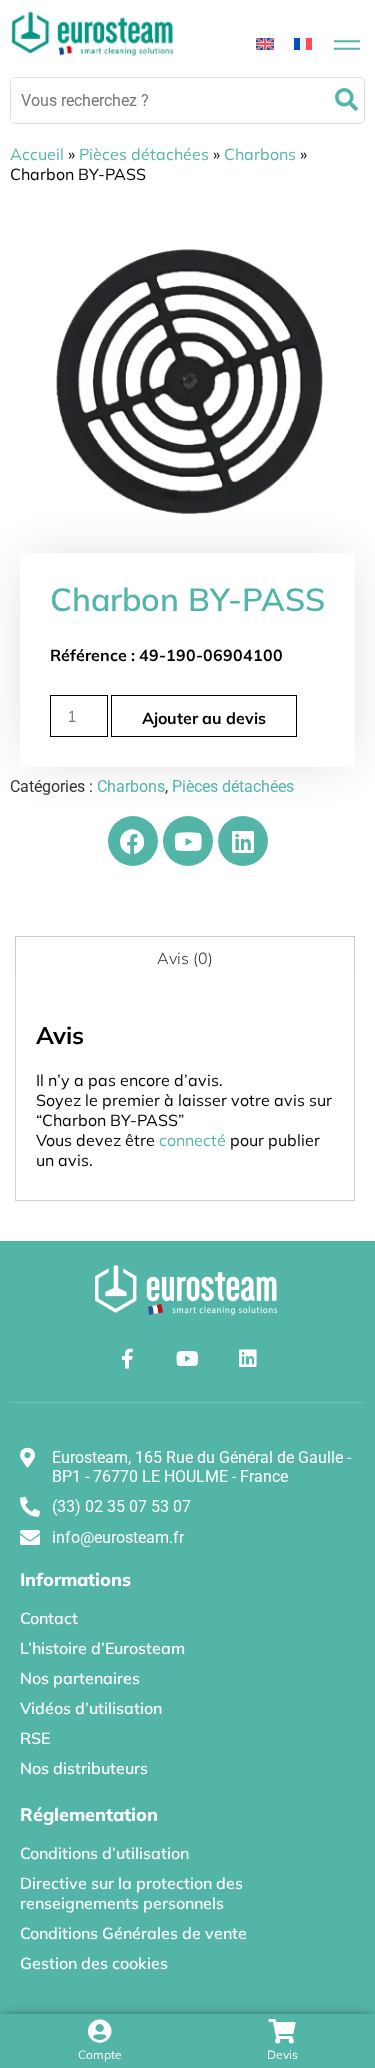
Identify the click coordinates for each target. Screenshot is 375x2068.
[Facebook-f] (128, 1359)
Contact (49, 1618)
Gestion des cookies (94, 1963)
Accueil (37, 154)
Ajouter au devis (204, 718)
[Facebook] (133, 841)
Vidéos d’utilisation (91, 1708)
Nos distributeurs (84, 1768)
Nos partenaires (80, 1678)
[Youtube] (188, 841)
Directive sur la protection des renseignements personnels (131, 1893)
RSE (35, 1738)
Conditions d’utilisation (104, 1853)
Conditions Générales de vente (133, 1933)
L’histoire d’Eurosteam (102, 1648)
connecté (192, 1140)
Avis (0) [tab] (185, 958)
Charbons (260, 154)
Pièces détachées (144, 154)
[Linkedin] (243, 841)
